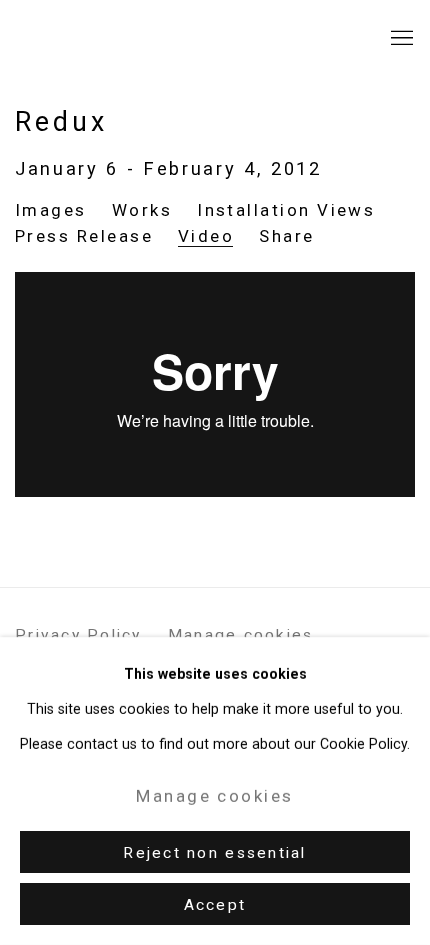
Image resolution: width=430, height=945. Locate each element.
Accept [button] (215, 905)
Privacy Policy (78, 635)
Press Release (84, 236)
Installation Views (286, 210)
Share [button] (286, 236)
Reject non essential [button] (214, 853)
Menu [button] (400, 39)
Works (142, 210)
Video (206, 236)
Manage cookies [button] (241, 635)
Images (51, 210)
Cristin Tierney (135, 38)
